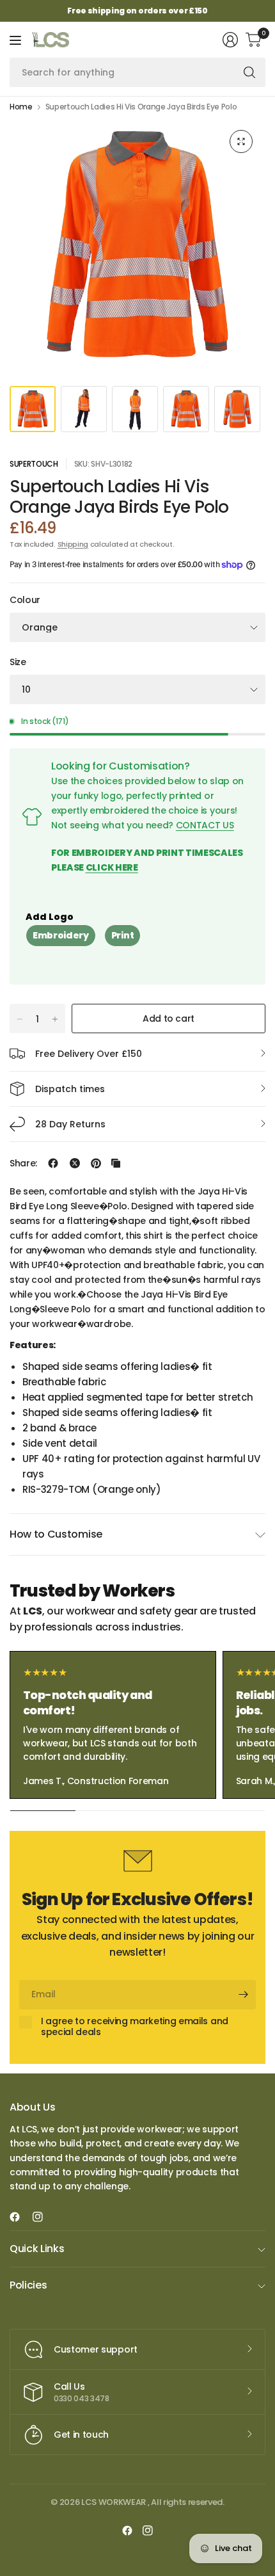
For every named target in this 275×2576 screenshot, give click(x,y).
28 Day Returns (70, 1124)
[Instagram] (43, 2217)
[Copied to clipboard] (116, 1163)
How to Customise (56, 1534)
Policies (28, 2285)
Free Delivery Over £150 (89, 1054)
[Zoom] (241, 141)
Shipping (73, 544)
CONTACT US (205, 825)
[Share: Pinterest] (96, 1163)
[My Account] (230, 40)
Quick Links (37, 2249)
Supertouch (34, 464)
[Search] (249, 72)
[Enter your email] (243, 1995)
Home (21, 107)
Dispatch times (70, 1089)
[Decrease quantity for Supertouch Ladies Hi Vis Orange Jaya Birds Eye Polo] (20, 1019)
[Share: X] (75, 1163)
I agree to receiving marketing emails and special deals (135, 2027)
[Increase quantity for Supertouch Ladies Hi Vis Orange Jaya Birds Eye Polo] (55, 1019)
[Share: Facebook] (53, 1163)
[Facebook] (20, 2217)
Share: (23, 1163)
